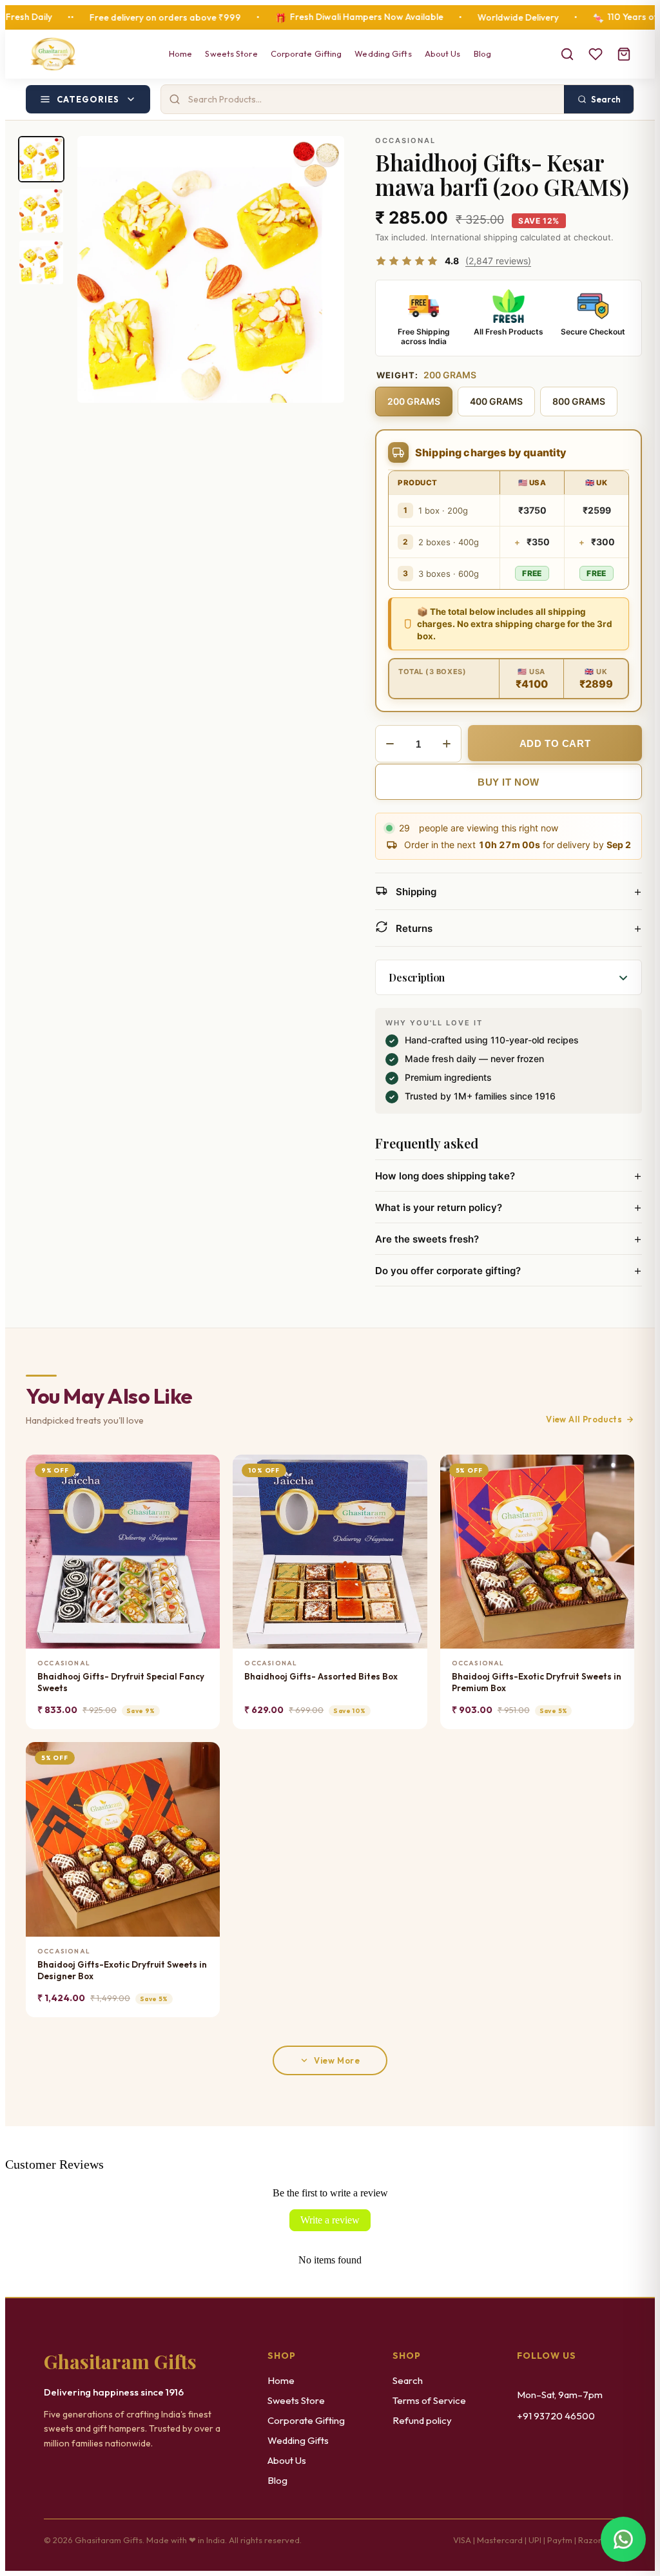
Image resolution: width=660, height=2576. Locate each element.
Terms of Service (429, 2400)
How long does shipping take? (509, 1176)
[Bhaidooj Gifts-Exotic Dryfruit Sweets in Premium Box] (537, 1552)
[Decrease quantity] (390, 744)
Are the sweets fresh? (509, 1239)
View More (337, 2060)
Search (408, 2380)
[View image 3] (41, 262)
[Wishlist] (596, 54)
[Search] (567, 54)
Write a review (330, 2220)
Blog (482, 53)
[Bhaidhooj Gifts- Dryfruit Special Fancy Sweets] (123, 1552)
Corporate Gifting (306, 53)
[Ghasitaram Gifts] (53, 54)
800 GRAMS (579, 401)
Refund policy (422, 2420)
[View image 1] (41, 159)
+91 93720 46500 (556, 2416)
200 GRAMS (414, 401)
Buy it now (509, 782)
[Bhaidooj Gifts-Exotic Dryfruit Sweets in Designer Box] (123, 1839)
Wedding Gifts (383, 53)
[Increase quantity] (447, 744)
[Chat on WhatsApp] (623, 2539)
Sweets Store (231, 53)
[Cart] (624, 54)
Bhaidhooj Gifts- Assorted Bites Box (321, 1676)
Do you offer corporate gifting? (509, 1270)
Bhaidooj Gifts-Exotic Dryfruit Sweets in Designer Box (122, 1970)
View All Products (584, 1419)
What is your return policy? (509, 1207)
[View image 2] (41, 211)
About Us (443, 53)
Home (180, 53)
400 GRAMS (496, 401)
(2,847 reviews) (498, 261)
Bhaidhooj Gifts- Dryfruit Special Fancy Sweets (121, 1682)
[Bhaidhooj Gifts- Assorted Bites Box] (330, 1552)
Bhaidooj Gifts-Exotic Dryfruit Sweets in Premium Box (537, 1682)
